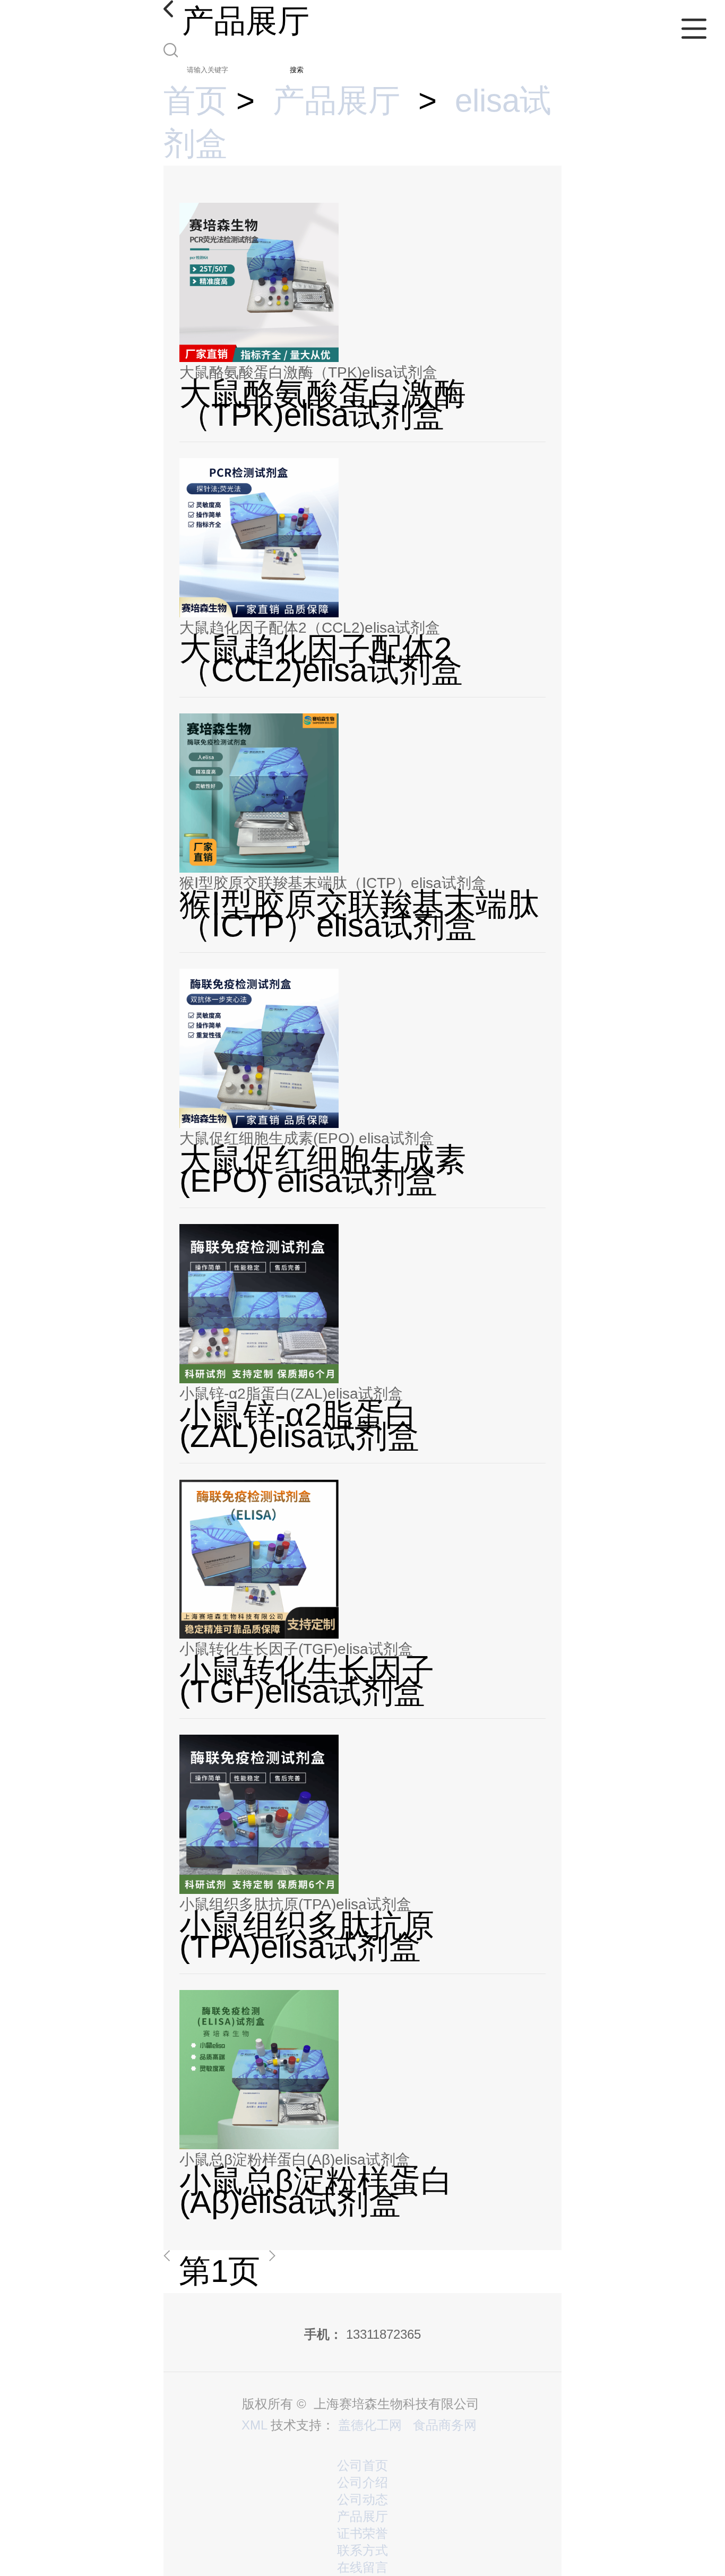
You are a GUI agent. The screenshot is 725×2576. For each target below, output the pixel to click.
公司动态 (362, 2499)
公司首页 (362, 2465)
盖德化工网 (370, 2425)
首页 (195, 101)
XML (254, 2425)
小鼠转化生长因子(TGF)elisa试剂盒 (296, 1649)
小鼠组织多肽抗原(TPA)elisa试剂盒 (295, 1904)
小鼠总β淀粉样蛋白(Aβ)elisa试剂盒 (295, 2160)
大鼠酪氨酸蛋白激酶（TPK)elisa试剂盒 (308, 372)
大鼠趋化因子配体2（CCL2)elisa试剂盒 (310, 628)
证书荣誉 (362, 2533)
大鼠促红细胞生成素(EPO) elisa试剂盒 (307, 1138)
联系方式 (362, 2550)
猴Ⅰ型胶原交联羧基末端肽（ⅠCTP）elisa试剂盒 (333, 883)
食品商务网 (445, 2425)
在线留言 (362, 2567)
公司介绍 (362, 2482)
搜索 (297, 70)
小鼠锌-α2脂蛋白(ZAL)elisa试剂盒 (291, 1394)
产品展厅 (336, 101)
